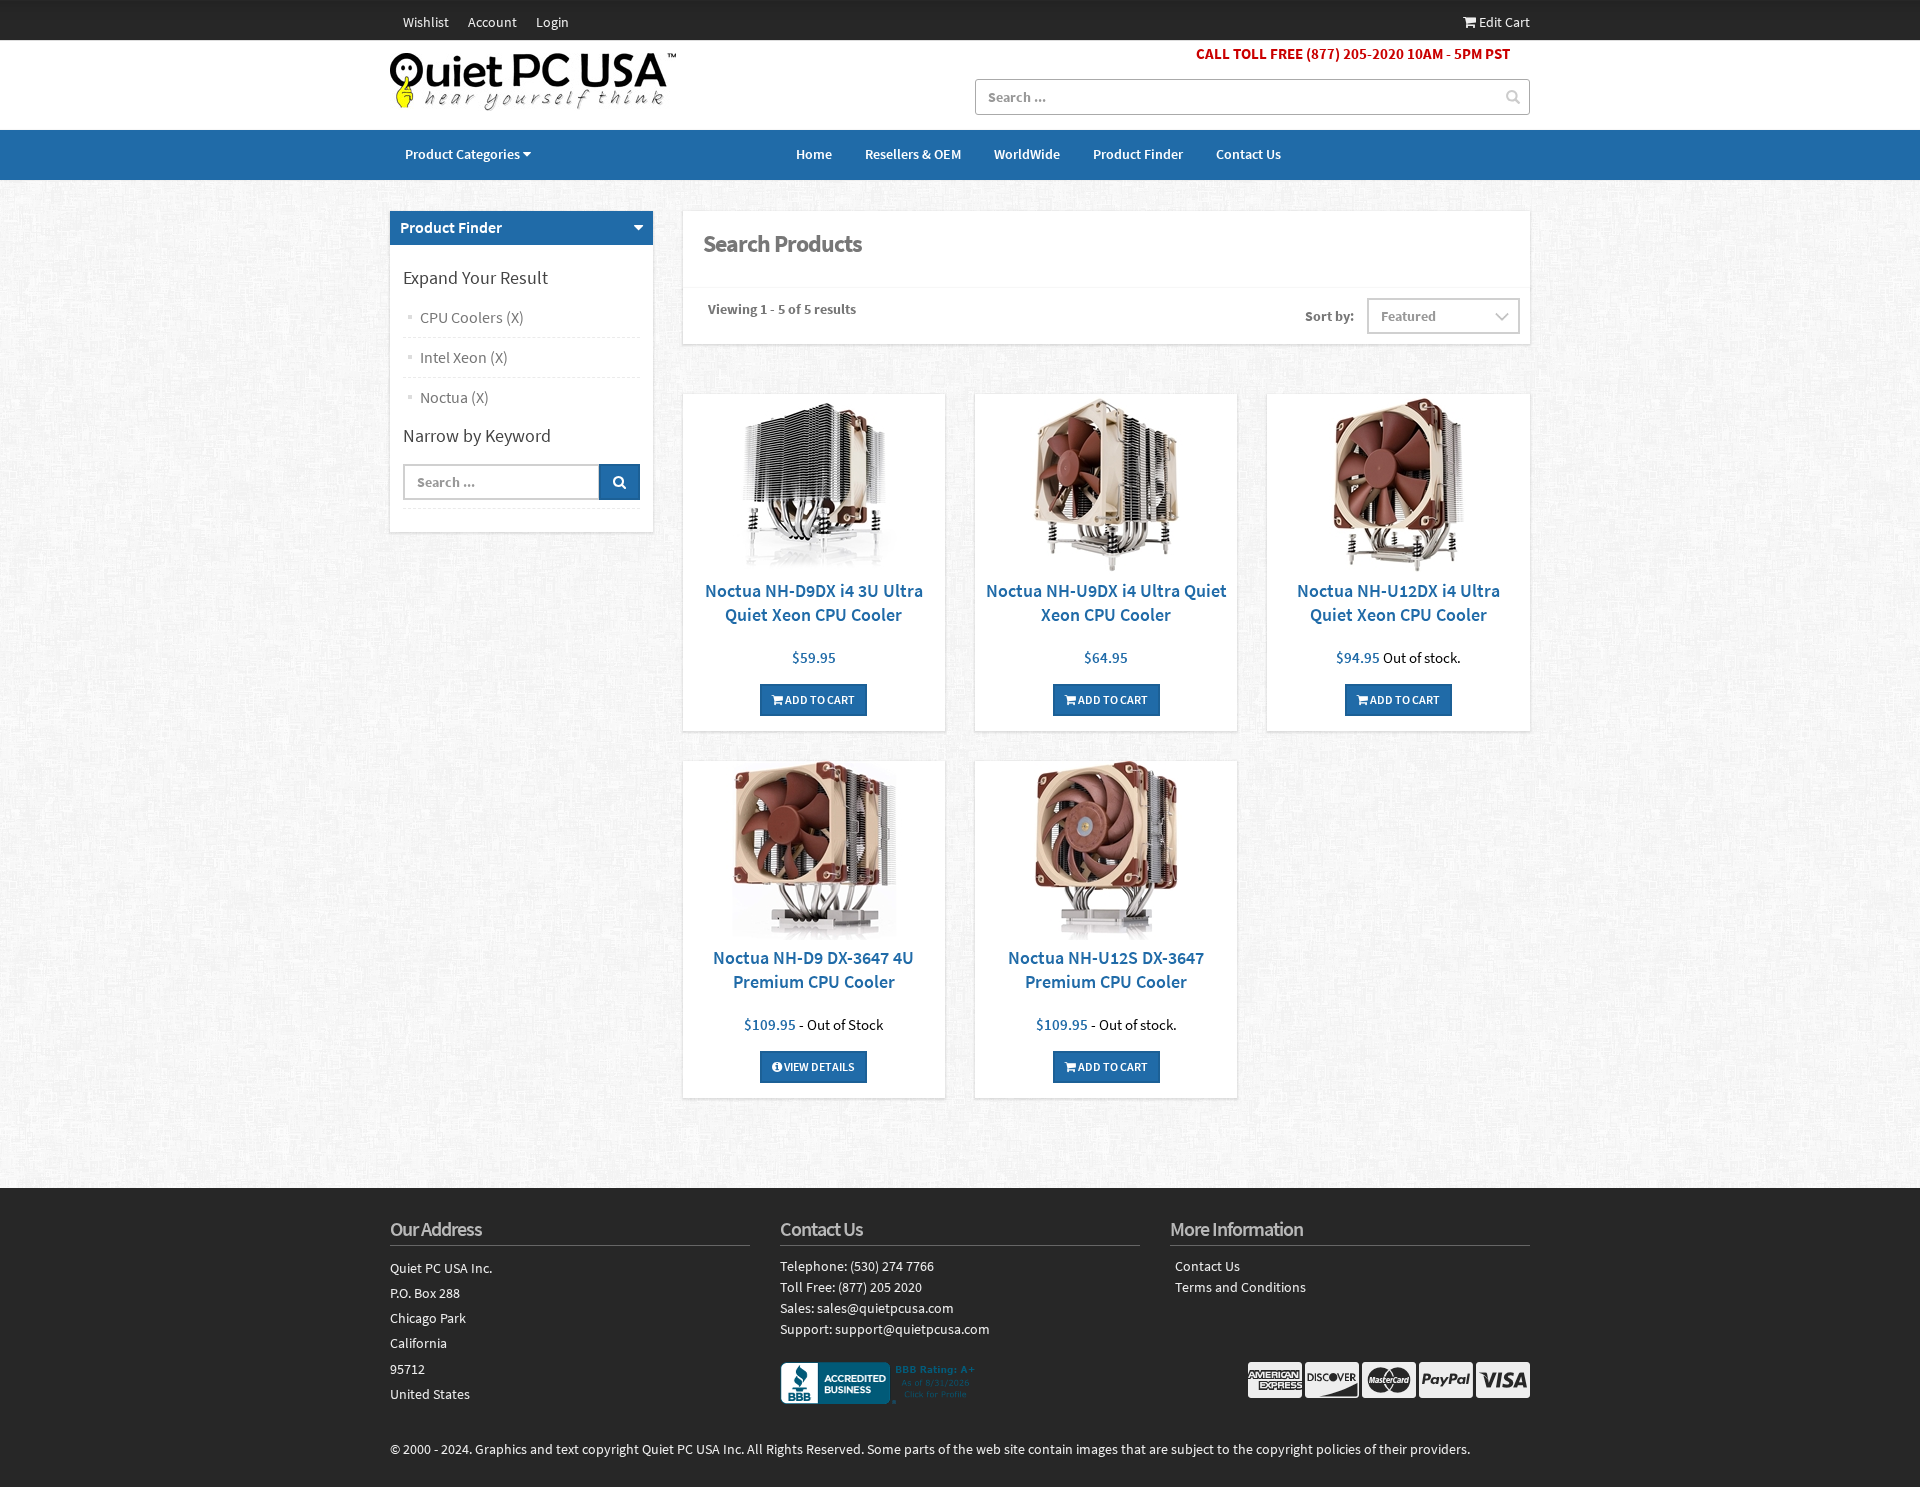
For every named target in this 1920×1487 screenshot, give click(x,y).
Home (814, 154)
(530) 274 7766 (892, 1266)
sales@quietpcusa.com (885, 1308)
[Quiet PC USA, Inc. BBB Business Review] (960, 1383)
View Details (818, 1066)
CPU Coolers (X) (472, 317)
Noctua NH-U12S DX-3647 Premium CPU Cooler (1106, 969)
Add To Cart (819, 699)
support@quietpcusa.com (912, 1329)
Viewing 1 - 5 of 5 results (782, 309)
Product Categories (462, 154)
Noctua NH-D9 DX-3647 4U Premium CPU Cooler (813, 969)
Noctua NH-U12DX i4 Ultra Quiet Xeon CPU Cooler (1398, 602)
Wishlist (426, 22)
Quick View (814, 486)
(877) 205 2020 (880, 1287)
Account (492, 22)
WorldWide (1027, 154)
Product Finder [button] (451, 227)
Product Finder (1138, 154)
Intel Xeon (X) (464, 357)
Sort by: (1329, 316)
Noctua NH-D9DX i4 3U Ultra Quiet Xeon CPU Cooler (814, 602)
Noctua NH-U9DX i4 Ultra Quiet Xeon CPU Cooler (1106, 602)
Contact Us (1248, 154)
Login (552, 22)
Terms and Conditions (1240, 1287)
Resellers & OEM (913, 154)
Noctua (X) (454, 397)
